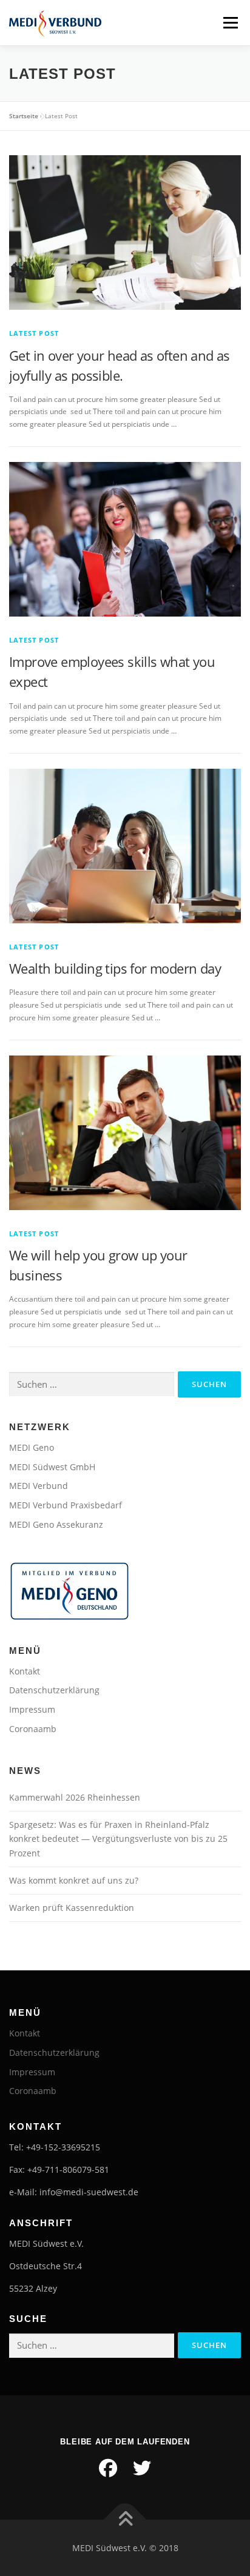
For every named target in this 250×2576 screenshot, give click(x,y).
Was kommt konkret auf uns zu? (74, 1880)
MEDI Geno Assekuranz (56, 1524)
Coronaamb (33, 1729)
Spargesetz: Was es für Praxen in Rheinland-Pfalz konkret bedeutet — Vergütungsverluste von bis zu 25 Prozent (118, 1839)
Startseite (24, 116)
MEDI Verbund (39, 1486)
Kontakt (25, 1671)
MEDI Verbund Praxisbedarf (66, 1505)
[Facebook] (108, 2468)
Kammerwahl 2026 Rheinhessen (75, 1797)
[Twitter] (142, 2468)
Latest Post (34, 333)
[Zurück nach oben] (125, 2519)
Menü (229, 23)
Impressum (32, 1709)
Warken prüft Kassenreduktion (72, 1908)
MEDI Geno (32, 1447)
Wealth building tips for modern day (115, 968)
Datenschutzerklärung (54, 1690)
